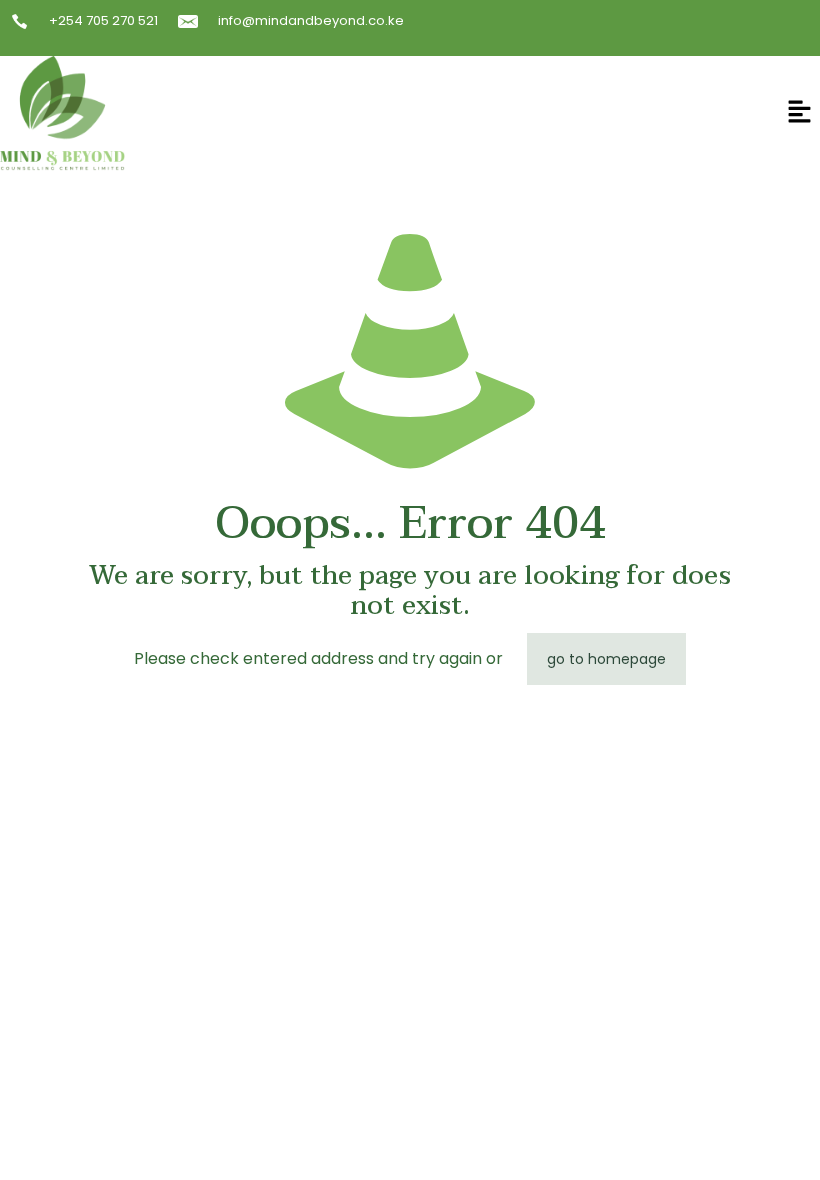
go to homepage (606, 659)
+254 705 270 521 (103, 20)
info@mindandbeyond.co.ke (311, 20)
